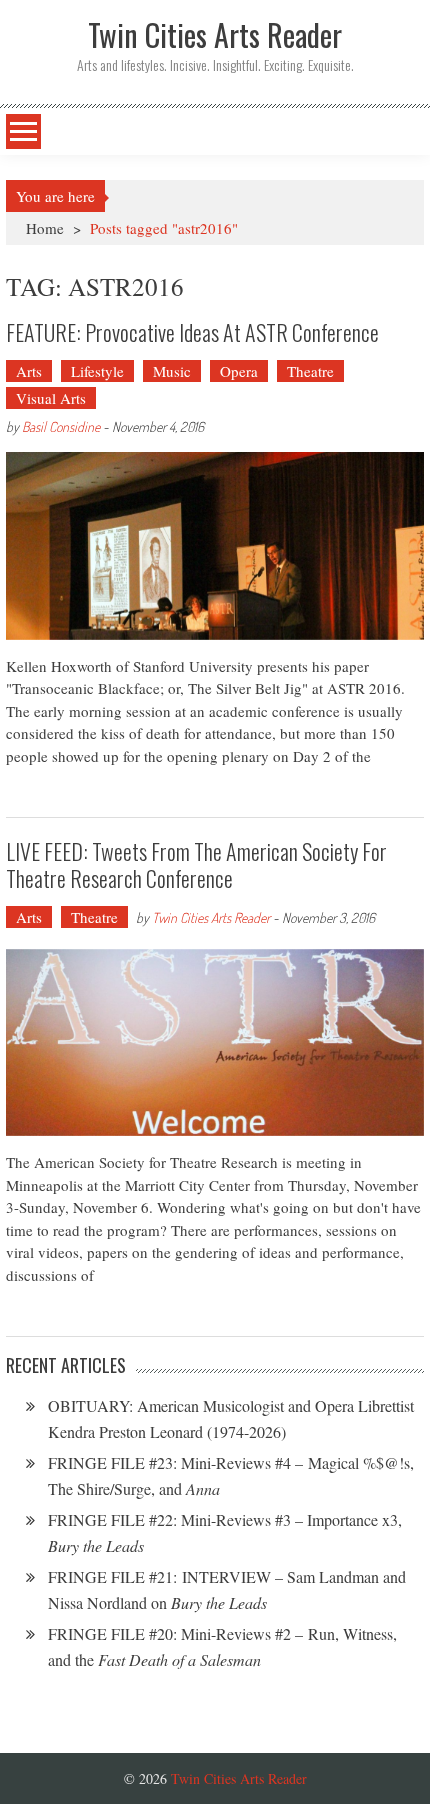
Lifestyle (97, 371)
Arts (29, 371)
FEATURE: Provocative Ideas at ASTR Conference (192, 332)
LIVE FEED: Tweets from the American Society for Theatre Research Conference (196, 864)
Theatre (310, 371)
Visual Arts (51, 398)
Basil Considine (61, 426)
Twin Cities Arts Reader (211, 917)
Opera (239, 371)
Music (172, 371)
